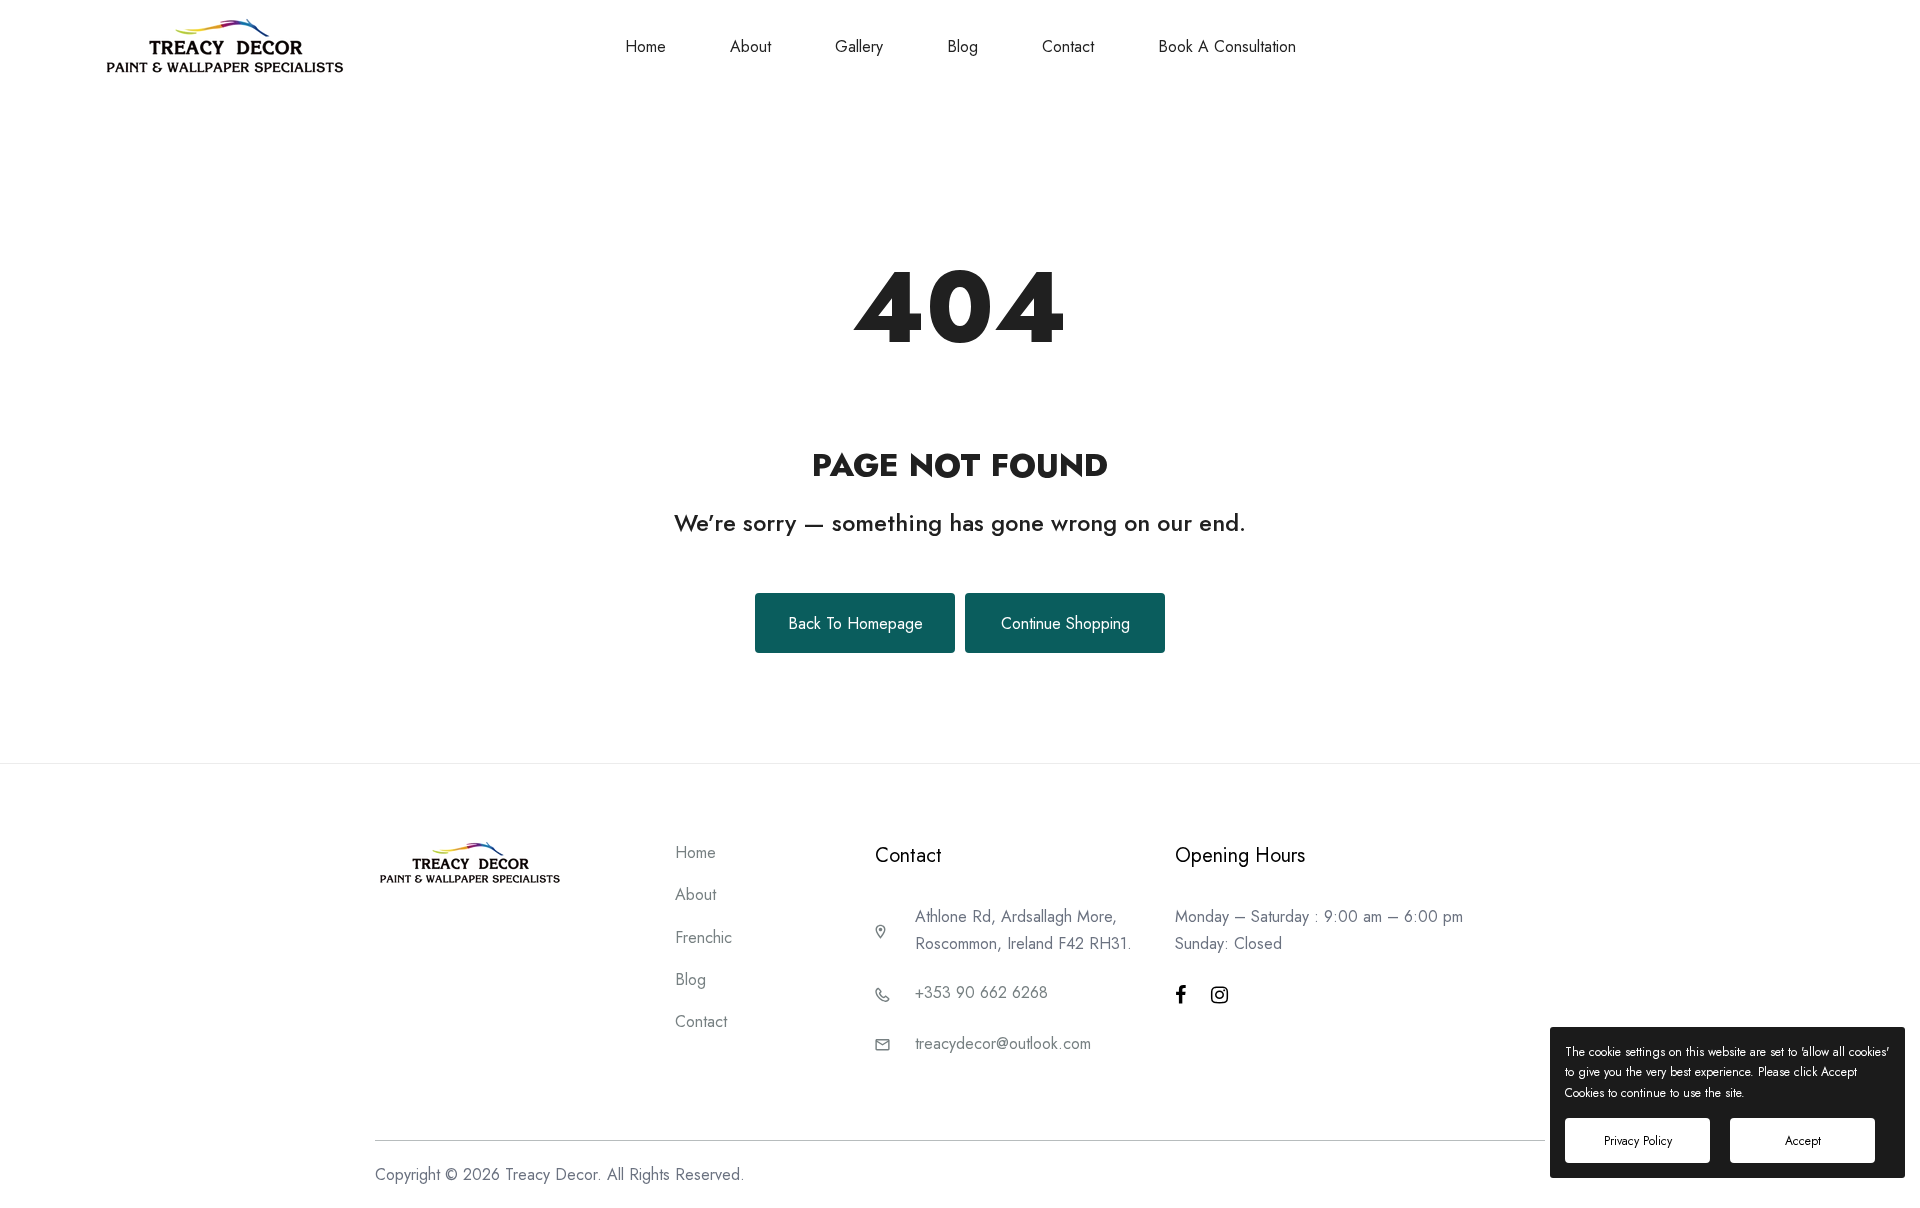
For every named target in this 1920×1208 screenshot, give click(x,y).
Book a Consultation (1227, 46)
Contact (1068, 46)
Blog (962, 46)
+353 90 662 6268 (981, 992)
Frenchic (703, 937)
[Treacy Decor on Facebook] (1180, 995)
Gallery (859, 46)
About (750, 46)
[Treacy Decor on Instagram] (1219, 995)
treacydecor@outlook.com (1003, 1043)
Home (645, 46)
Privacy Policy (1638, 1141)
